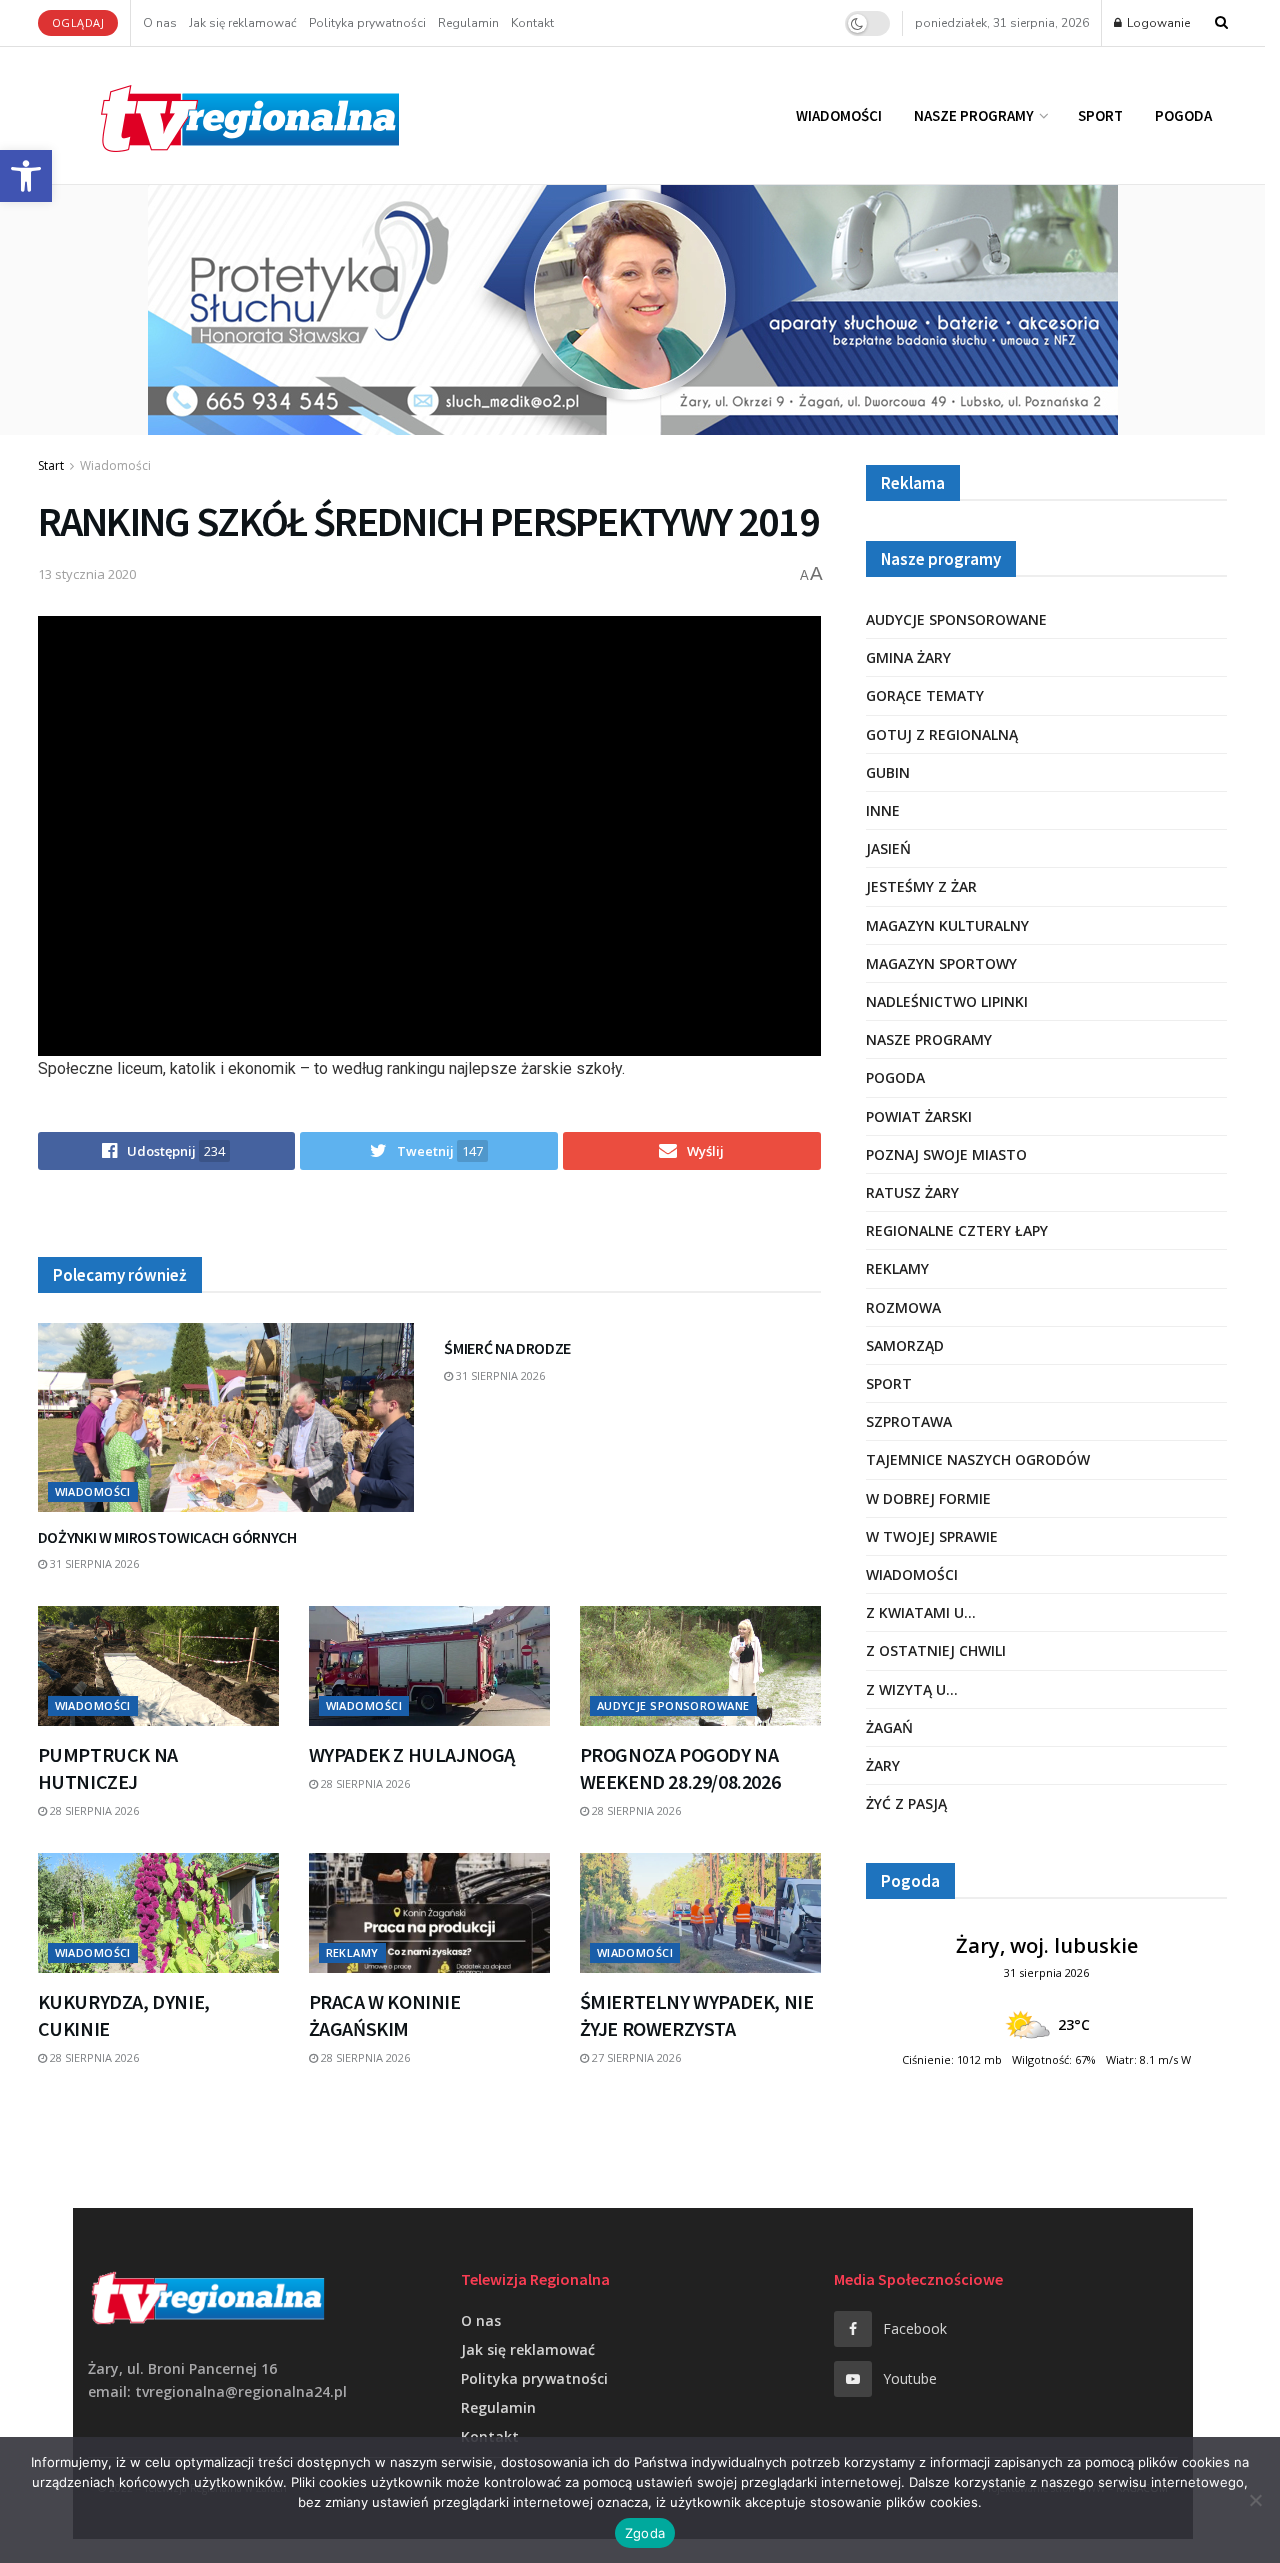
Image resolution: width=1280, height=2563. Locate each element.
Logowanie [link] (1157, 23)
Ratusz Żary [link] (912, 1192)
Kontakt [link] (532, 23)
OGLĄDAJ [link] (78, 22)
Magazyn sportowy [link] (941, 963)
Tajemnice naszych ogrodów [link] (978, 1459)
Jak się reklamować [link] (243, 23)
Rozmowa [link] (903, 1307)
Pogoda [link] (1183, 115)
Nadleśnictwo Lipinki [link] (947, 1001)
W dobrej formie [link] (928, 1498)
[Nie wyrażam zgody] (1255, 2500)
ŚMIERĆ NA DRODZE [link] (507, 1348)
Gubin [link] (888, 772)
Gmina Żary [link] (908, 657)
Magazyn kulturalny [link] (947, 925)
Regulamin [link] (468, 23)
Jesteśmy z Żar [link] (921, 886)
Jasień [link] (888, 848)
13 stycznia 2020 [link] (87, 574)
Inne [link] (883, 810)
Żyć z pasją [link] (906, 1803)
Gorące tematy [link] (925, 695)
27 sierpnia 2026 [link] (635, 2057)
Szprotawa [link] (909, 1421)
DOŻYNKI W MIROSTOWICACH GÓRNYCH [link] (167, 1537)
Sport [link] (1100, 115)
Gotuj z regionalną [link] (942, 734)
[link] (26, 176)
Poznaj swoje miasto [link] (946, 1154)
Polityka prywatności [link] (367, 23)
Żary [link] (883, 1765)
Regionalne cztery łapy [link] (957, 1230)
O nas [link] (160, 23)
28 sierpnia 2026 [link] (93, 1810)
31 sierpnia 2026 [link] (93, 1563)
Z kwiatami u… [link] (921, 1612)
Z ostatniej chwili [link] (936, 1650)
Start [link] (51, 465)
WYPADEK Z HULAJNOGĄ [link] (412, 1754)
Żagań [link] (889, 1727)
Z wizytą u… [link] (912, 1689)
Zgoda (645, 2533)
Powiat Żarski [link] (919, 1116)
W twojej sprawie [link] (932, 1536)
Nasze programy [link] (974, 115)
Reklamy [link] (352, 1952)
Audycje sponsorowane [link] (673, 1705)
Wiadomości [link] (839, 115)
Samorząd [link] (905, 1345)
